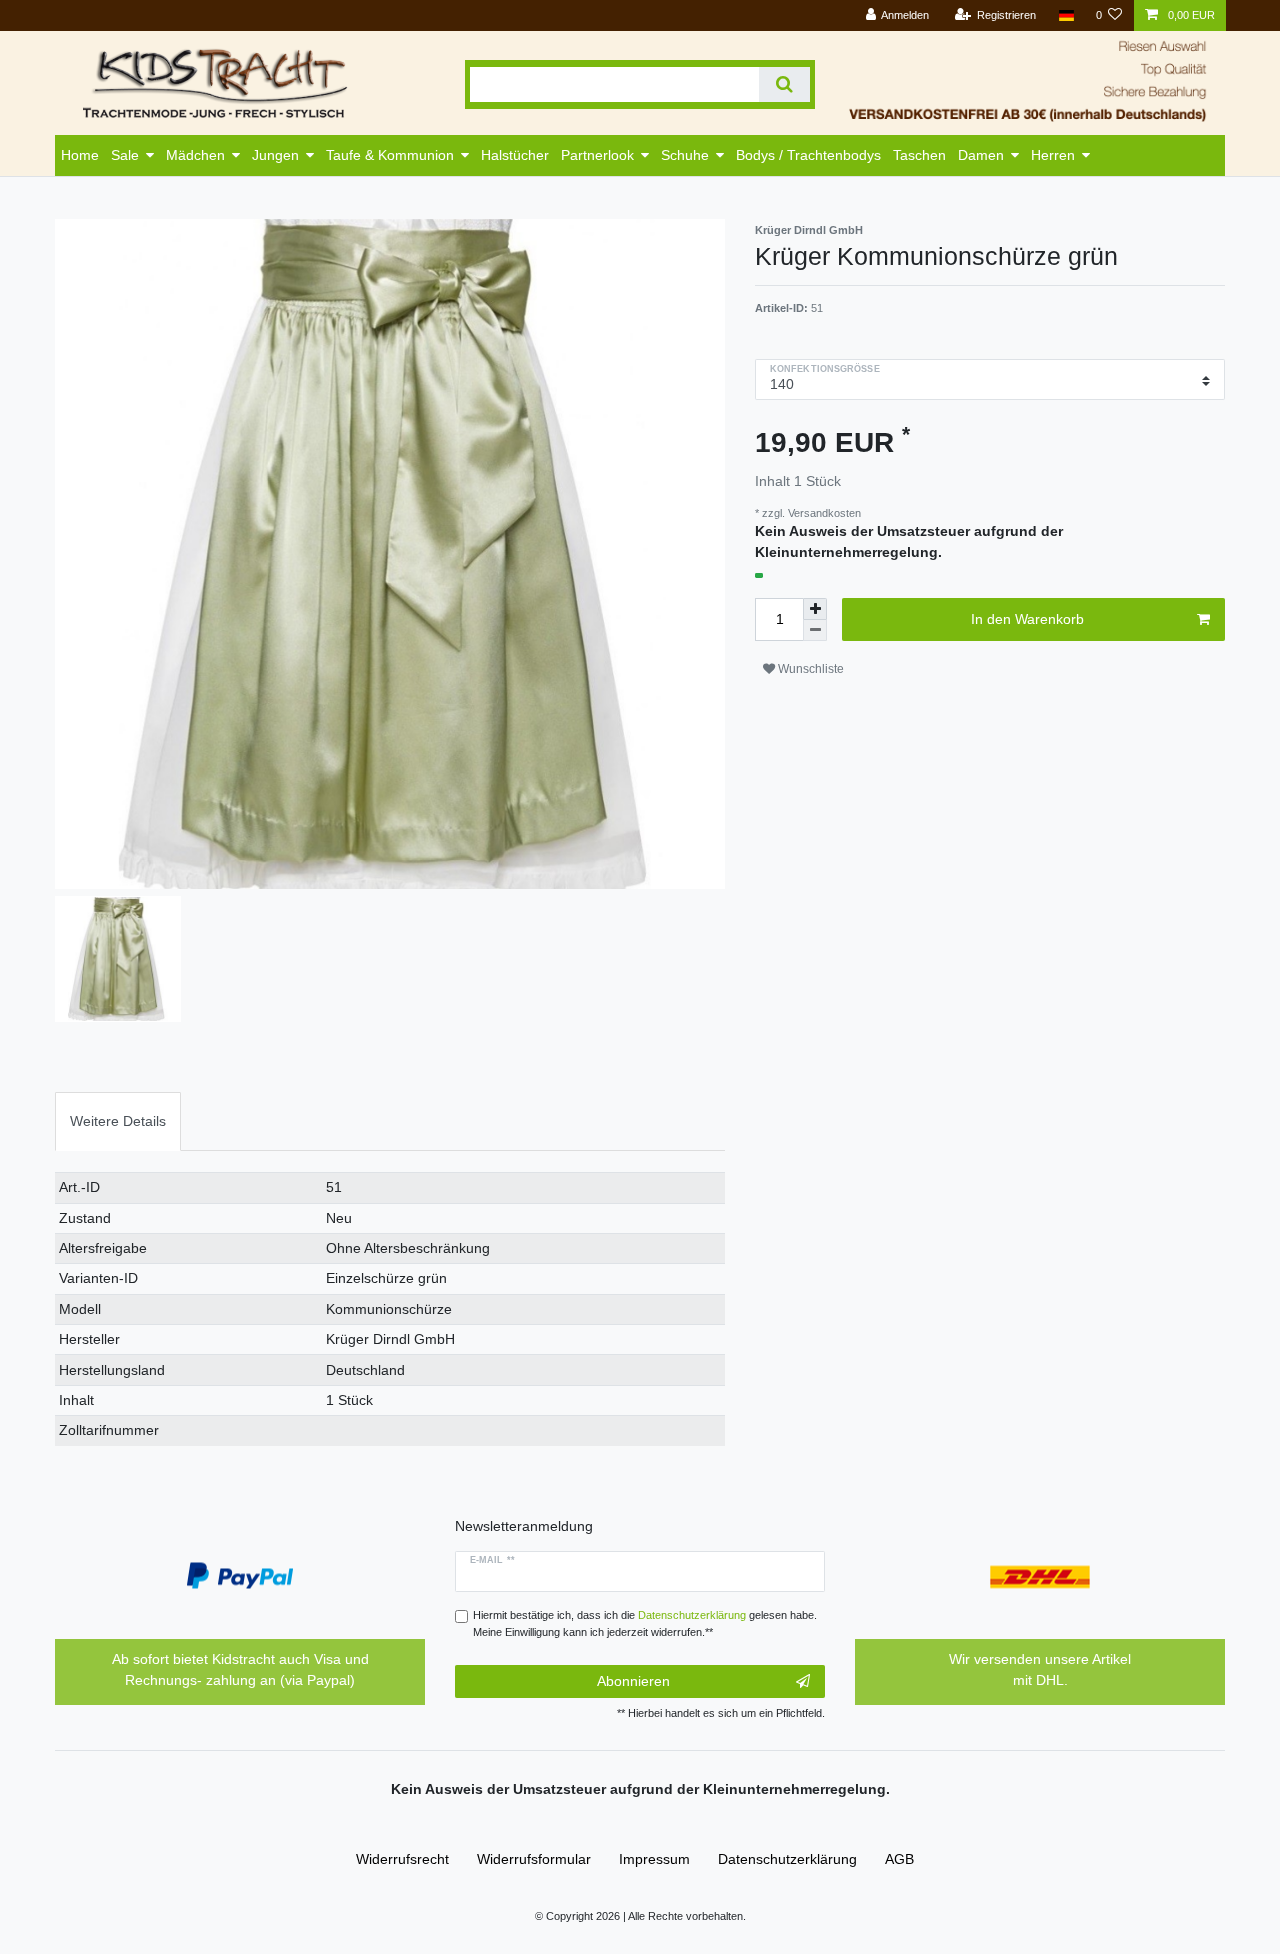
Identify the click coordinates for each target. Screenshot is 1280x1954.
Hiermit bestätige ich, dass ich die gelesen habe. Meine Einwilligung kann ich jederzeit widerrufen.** (645, 1623)
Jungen (275, 155)
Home (80, 155)
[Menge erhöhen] (815, 609)
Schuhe (685, 155)
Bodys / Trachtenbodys (808, 155)
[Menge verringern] (815, 630)
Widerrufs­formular (534, 1859)
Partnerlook (597, 155)
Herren (1053, 155)
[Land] (1065, 15)
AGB (899, 1859)
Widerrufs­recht (402, 1859)
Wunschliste (809, 669)
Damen (981, 155)
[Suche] (784, 84)
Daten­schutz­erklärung (787, 1859)
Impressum (654, 1859)
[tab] (118, 1121)
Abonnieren (633, 1681)
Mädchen (195, 155)
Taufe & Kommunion (390, 155)
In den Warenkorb (1027, 619)
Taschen (919, 155)
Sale (125, 155)
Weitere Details (118, 1121)
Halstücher (515, 155)
